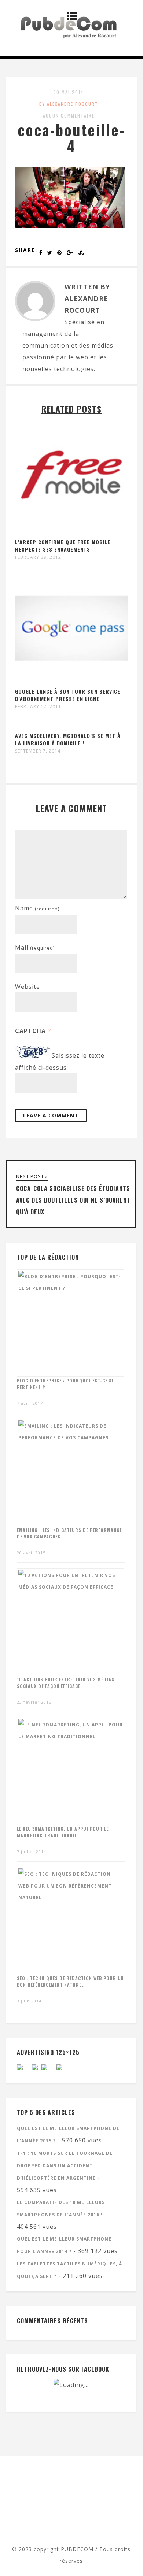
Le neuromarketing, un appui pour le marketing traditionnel (63, 1832)
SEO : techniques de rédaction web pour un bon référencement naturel (70, 1981)
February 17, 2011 (38, 707)
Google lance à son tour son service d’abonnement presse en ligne (68, 695)
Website (27, 987)
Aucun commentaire (69, 116)
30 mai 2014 (69, 92)
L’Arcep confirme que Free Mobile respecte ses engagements (63, 545)
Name (37, 908)
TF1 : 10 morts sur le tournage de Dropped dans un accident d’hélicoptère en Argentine (65, 2166)
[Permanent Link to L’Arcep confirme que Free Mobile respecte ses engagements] (72, 532)
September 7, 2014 (38, 751)
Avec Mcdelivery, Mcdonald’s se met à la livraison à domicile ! (68, 739)
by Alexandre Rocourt (69, 104)
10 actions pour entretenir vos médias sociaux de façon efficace (66, 1683)
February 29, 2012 (38, 557)
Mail (35, 947)
